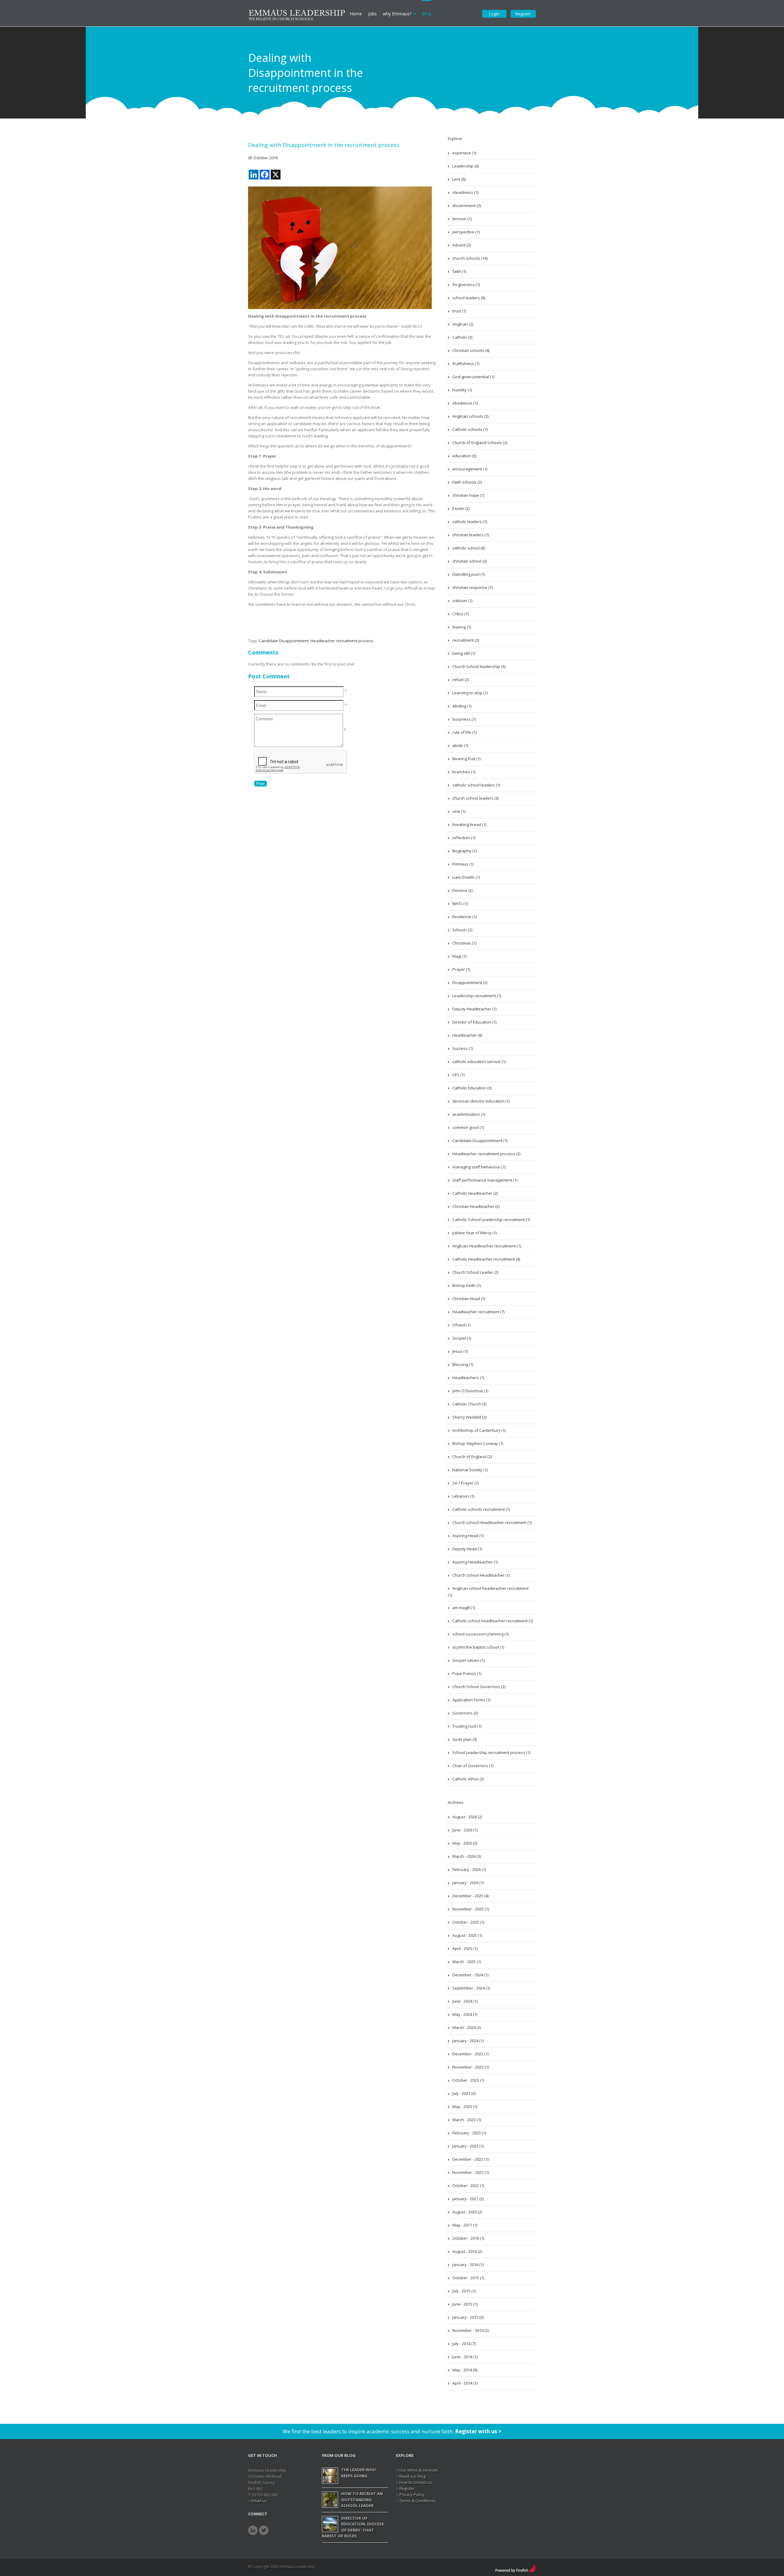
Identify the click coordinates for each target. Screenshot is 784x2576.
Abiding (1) (462, 706)
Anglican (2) (463, 324)
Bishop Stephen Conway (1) (478, 1443)
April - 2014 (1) (465, 2383)
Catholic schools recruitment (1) (481, 1509)
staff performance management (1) (485, 1180)
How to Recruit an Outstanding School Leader (362, 2500)
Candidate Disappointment (284, 641)
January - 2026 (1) (468, 1883)
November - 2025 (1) (471, 1909)
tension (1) (462, 219)
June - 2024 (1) (465, 2001)
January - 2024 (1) (468, 2041)
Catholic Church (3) (469, 1404)
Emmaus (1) (463, 864)
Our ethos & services (419, 2470)
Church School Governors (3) (479, 1687)
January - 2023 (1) (468, 2146)
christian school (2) (469, 561)
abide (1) (460, 745)
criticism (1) (462, 601)
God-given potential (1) (473, 377)
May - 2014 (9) (465, 2370)
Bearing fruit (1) (466, 759)
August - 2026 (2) (467, 1817)
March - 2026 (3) (467, 1856)
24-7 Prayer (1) (466, 1483)
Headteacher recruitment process (342, 641)
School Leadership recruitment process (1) (491, 1752)
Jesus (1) (460, 1351)
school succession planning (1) (481, 1634)
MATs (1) (460, 903)
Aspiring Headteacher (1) (475, 1562)
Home (356, 14)
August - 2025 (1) (467, 1935)
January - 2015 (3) (468, 2317)
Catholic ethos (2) (468, 1779)
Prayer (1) (461, 969)
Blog (427, 14)
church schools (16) (470, 258)
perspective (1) (466, 232)
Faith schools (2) (467, 482)
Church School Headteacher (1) (481, 1575)
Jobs (372, 14)
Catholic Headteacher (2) (475, 1193)
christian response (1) (472, 587)
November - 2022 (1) (471, 2172)
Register (523, 14)
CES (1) (458, 1075)
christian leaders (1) (471, 535)
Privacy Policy (412, 2495)
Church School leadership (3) (479, 666)
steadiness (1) (465, 192)
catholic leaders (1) (470, 522)
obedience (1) (465, 403)
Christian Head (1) (469, 1299)
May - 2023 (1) (465, 2106)
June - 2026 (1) (465, 1830)
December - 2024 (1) (470, 1975)
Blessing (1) (463, 1364)
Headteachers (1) (468, 1378)
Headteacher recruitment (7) (478, 1312)
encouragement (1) (470, 469)
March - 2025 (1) (467, 1962)
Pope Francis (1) (467, 1673)
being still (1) (464, 653)
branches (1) (464, 772)
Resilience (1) (464, 917)
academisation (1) (469, 1114)
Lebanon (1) (463, 1496)
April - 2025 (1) (465, 1948)
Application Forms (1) (471, 1700)
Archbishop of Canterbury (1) (479, 1430)
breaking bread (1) (469, 824)
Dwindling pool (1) (469, 574)
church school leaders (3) (475, 798)
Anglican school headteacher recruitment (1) (488, 1592)
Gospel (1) (462, 1338)
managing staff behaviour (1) (479, 1167)
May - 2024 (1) (465, 2014)
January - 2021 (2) (468, 2199)
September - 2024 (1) (471, 1988)
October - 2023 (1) (468, 2080)
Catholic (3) (462, 337)
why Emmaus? (397, 14)
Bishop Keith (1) (467, 1285)
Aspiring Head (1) (468, 1536)
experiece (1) (464, 153)
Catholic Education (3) (472, 1088)
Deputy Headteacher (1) (474, 1009)
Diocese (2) (462, 890)
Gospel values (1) (468, 1660)
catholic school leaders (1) (476, 785)
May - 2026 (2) (465, 1843)
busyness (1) (464, 719)
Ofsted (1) (461, 1325)
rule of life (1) (464, 732)
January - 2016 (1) (468, 2265)
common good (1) (468, 1127)
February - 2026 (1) (469, 1869)
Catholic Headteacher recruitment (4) (486, 1259)
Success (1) (463, 1048)
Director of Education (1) (474, 1022)
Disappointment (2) (470, 983)
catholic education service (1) (479, 1062)
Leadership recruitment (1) (477, 996)
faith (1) (459, 271)
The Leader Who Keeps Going (359, 2473)
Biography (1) (464, 851)
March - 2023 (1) (467, 2120)
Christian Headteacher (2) (476, 1206)
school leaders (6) (469, 298)
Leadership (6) (466, 166)
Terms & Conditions (417, 2501)
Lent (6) (459, 179)
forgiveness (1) (466, 285)
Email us (259, 2501)
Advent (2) (462, 245)
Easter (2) (461, 508)
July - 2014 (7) (464, 2344)
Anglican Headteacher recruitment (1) (487, 1246)
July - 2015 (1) (464, 2291)
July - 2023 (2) (464, 2093)
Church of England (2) (472, 1457)
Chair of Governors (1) (473, 1766)
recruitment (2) (466, 640)
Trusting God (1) (467, 1726)
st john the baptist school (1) (478, 1647)
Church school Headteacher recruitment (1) (492, 1522)
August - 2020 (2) (467, 2212)
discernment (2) (467, 206)
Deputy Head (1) (467, 1549)
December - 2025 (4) (470, 1896)
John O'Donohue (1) (470, 1391)
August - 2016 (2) (467, 2251)
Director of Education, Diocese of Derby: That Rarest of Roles (353, 2527)
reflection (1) (464, 838)
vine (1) (459, 811)
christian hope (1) (468, 495)
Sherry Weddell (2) (469, 1417)
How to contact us (416, 2482)
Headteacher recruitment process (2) (486, 1154)
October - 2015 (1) (468, 2278)
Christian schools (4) (471, 350)
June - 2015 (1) (465, 2304)
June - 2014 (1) (465, 2357)
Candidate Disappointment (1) (480, 1141)
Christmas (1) (464, 943)
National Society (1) (470, 1470)
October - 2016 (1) (468, 2238)
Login (494, 14)
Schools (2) (462, 930)
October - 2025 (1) (468, 1922)
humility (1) (462, 390)
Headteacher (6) (467, 1035)
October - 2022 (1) (468, 2186)
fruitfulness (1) (466, 364)
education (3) (464, 456)
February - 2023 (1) (469, 2133)
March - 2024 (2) (467, 2027)
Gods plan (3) (465, 1739)
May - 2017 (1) (465, 2225)
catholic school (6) (469, 548)
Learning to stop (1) (470, 693)
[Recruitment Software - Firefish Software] (516, 2567)
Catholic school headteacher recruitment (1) (493, 1621)
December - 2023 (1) (470, 2054)
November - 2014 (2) (471, 2330)
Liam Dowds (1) (466, 877)
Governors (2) (465, 1713)
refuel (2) (461, 680)
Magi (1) (459, 956)
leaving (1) (462, 627)
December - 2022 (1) (470, 2159)
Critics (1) (460, 614)
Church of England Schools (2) (480, 443)
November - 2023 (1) (471, 2067)
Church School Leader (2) (475, 1272)
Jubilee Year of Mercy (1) (475, 1233)
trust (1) (459, 311)
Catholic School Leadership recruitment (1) (491, 1220)
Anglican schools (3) (470, 416)
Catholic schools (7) (470, 429)
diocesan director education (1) (481, 1101)
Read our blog (412, 2476)
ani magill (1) (464, 1608)
